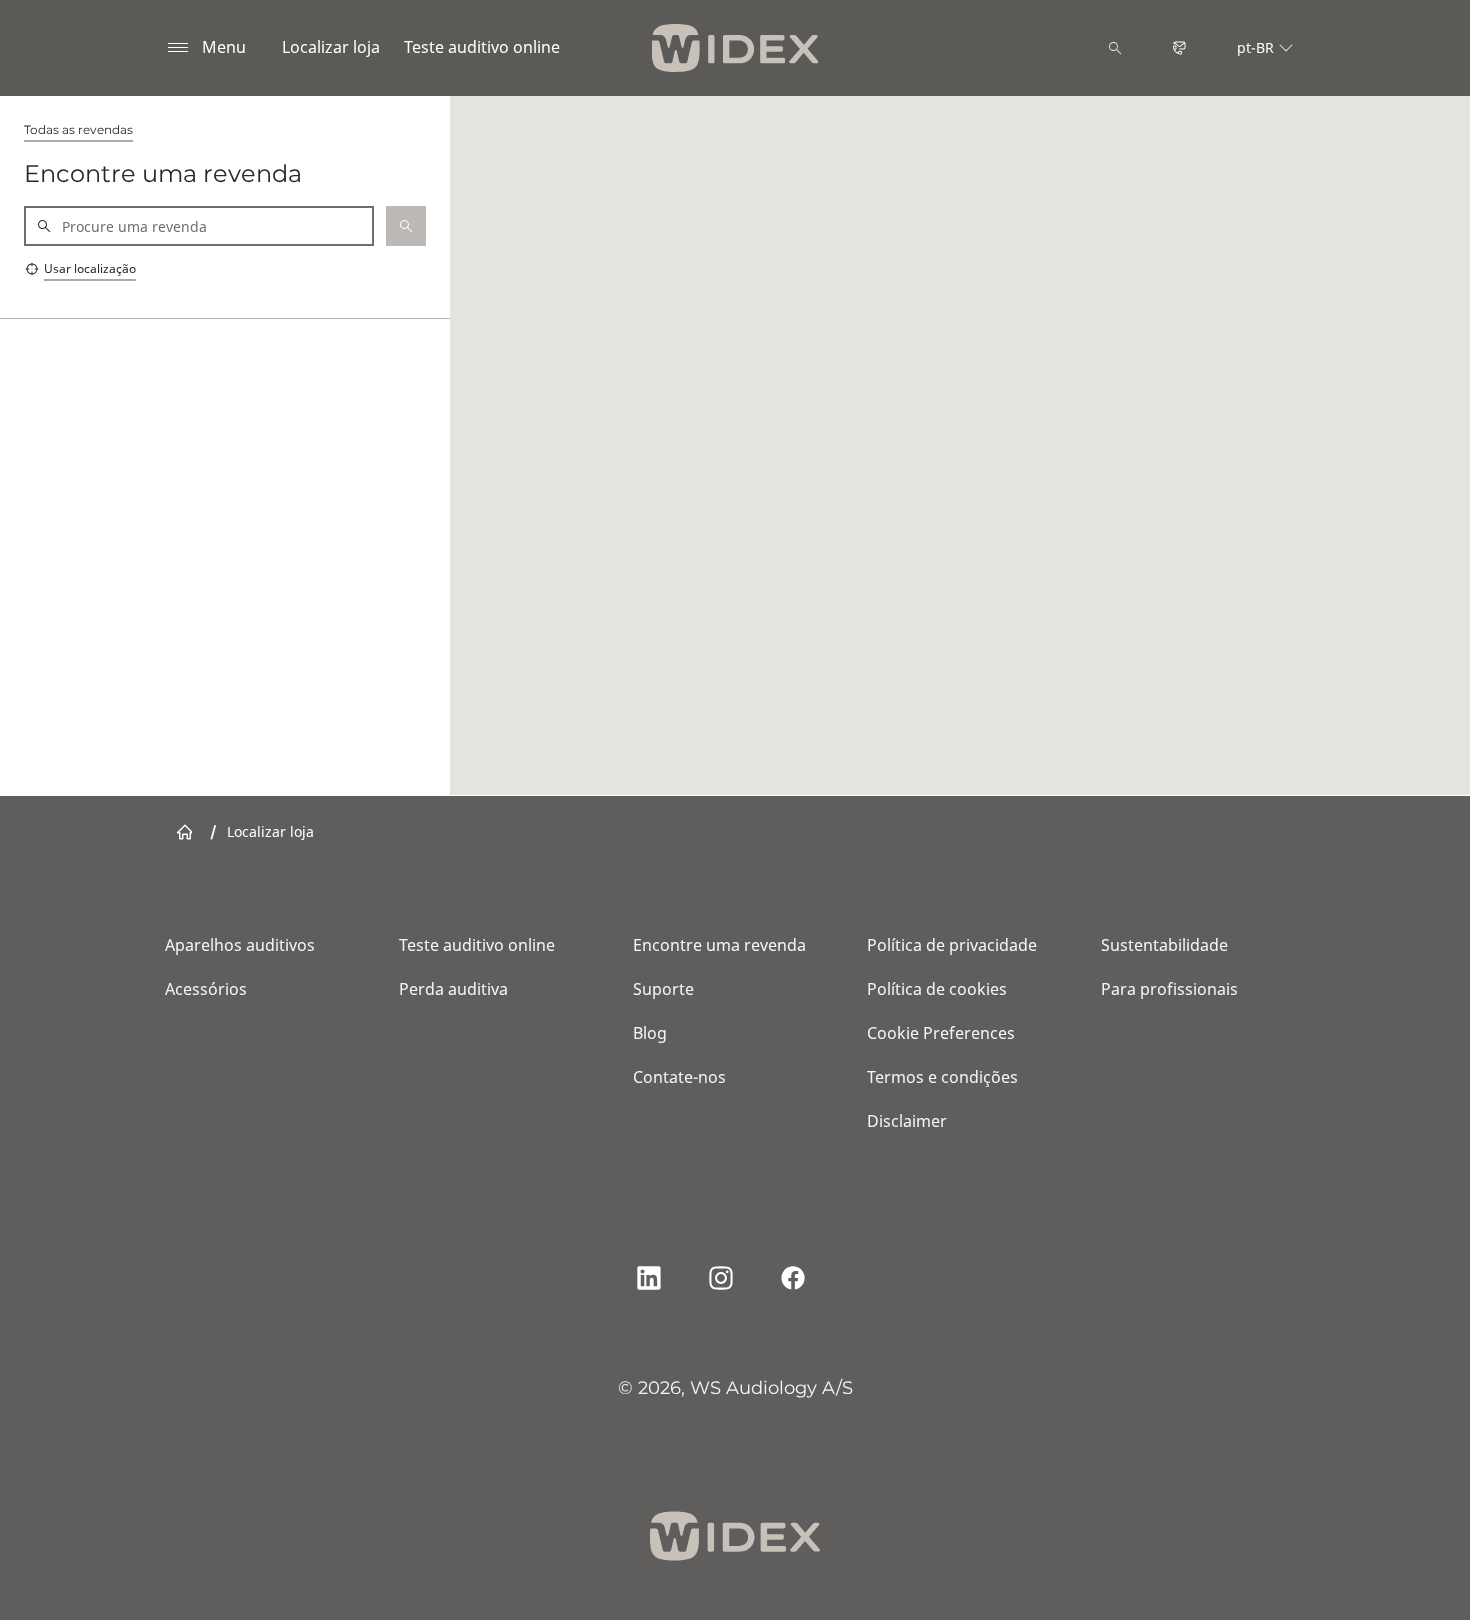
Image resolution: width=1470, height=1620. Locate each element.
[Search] (1115, 48)
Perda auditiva (453, 989)
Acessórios (206, 989)
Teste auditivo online (482, 47)
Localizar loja (331, 47)
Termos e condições (942, 1077)
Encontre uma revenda (719, 945)
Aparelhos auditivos (240, 945)
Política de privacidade (952, 945)
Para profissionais (1169, 989)
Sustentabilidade (1164, 945)
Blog (650, 1033)
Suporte (663, 989)
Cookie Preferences (941, 1033)
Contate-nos (679, 1077)
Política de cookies (937, 989)
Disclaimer (907, 1121)
